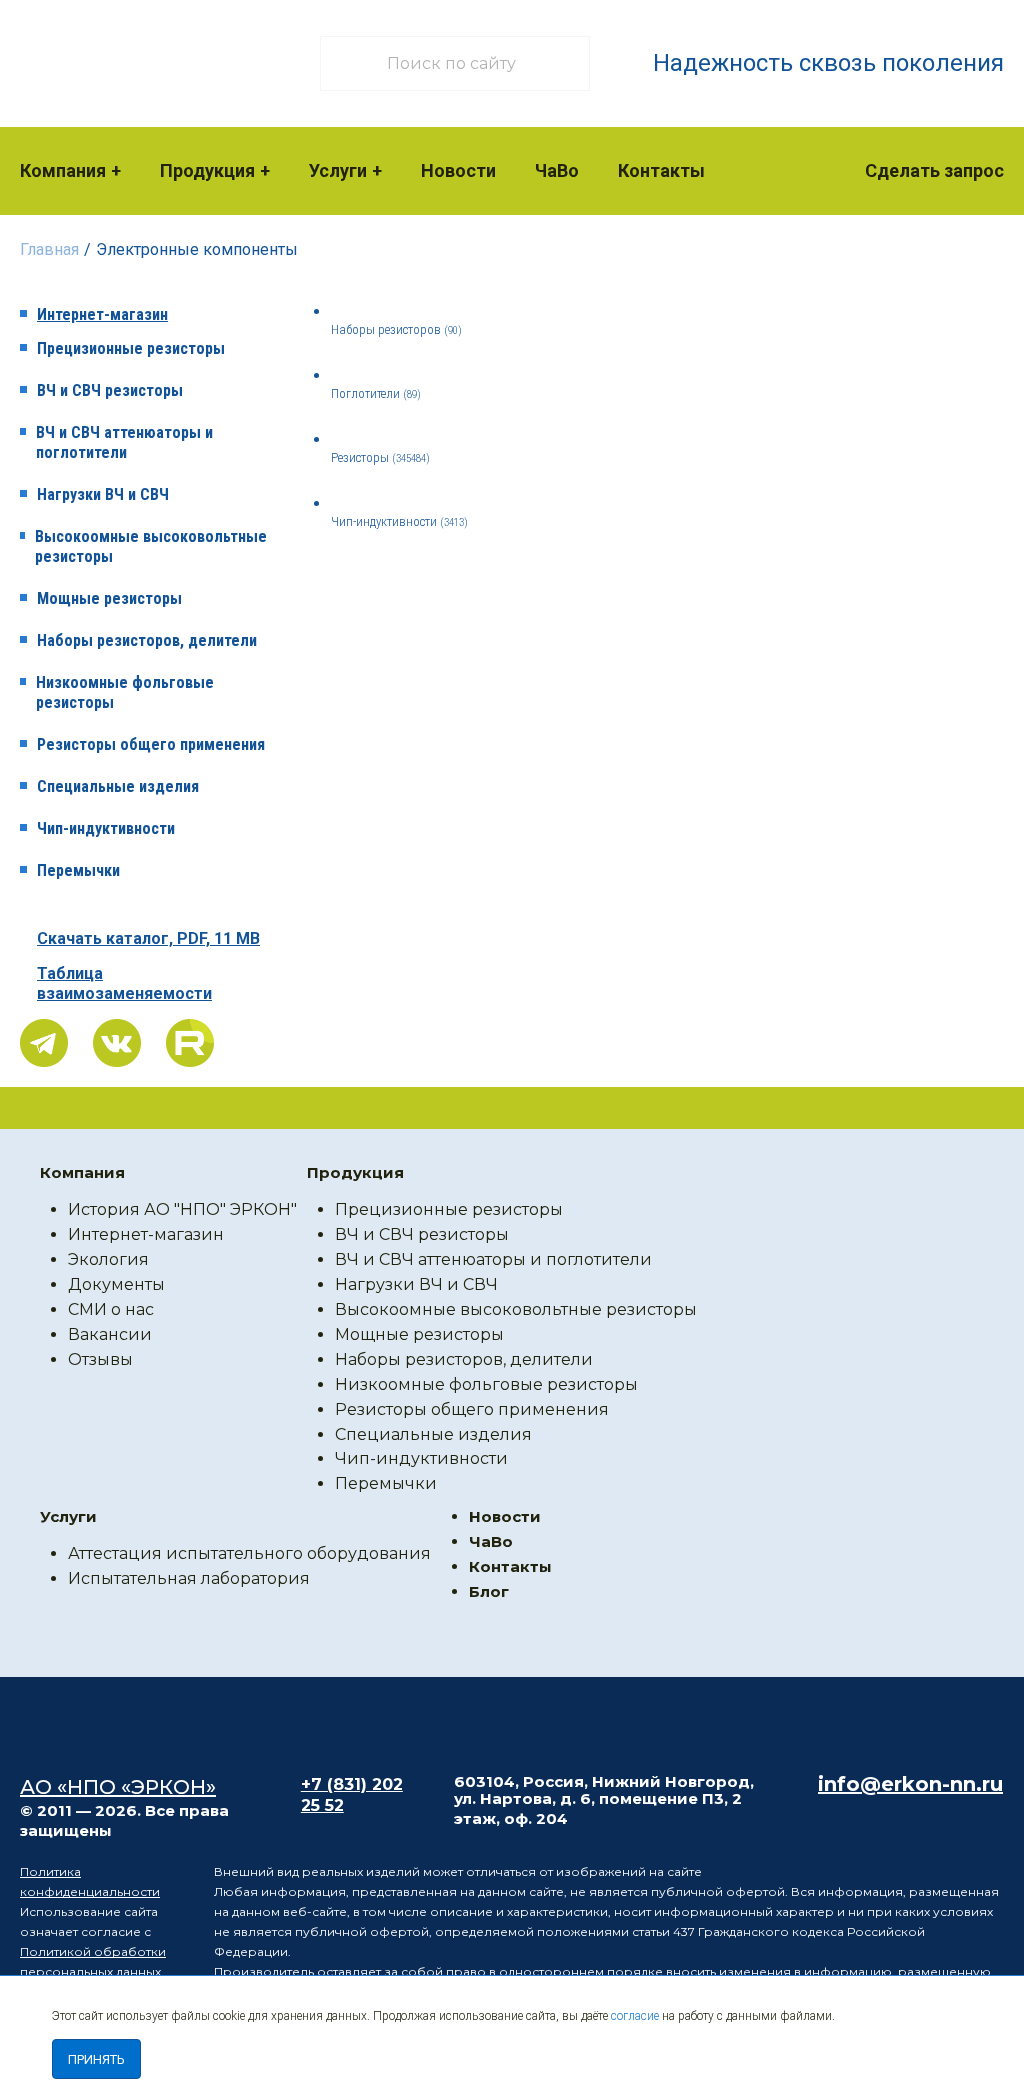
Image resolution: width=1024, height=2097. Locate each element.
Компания (63, 170)
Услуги (338, 170)
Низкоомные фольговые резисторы (125, 692)
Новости (458, 170)
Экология (108, 1259)
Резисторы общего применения (151, 744)
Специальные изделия (118, 786)
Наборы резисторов (396, 329)
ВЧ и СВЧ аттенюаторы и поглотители (124, 442)
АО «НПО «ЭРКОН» (118, 1787)
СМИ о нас (111, 1309)
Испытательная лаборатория (189, 1578)
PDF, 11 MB (148, 938)
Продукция (207, 170)
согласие (635, 2016)
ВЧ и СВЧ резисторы (110, 390)
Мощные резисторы (109, 598)
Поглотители (376, 393)
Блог (489, 1591)
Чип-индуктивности (106, 828)
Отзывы (100, 1359)
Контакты (661, 170)
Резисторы (380, 457)
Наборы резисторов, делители (147, 640)
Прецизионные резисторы (131, 348)
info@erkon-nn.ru (910, 1784)
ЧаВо (557, 170)
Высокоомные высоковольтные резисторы (151, 546)
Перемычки (78, 870)
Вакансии (110, 1334)
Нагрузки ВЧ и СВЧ (103, 494)
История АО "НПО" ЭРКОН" (182, 1209)
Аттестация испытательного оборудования (249, 1553)
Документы (116, 1284)
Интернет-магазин (102, 314)
